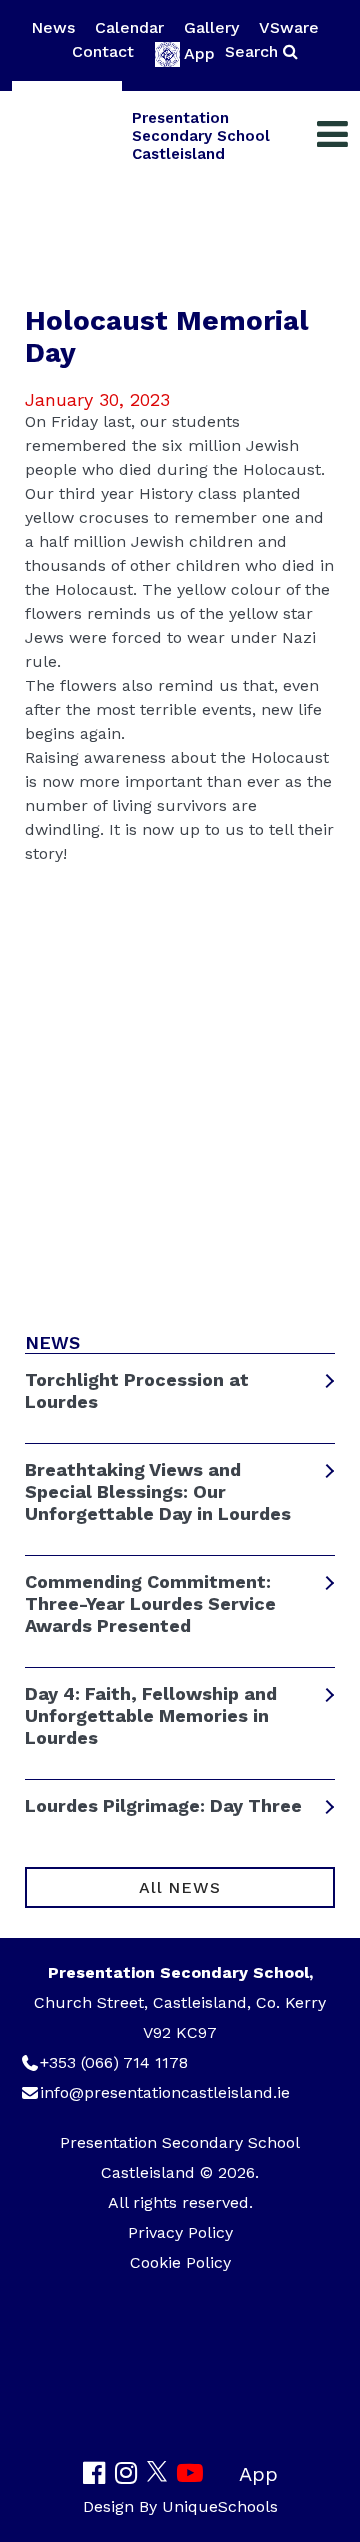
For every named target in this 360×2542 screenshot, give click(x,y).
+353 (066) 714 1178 (114, 2062)
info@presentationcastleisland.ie (165, 2092)
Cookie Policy (180, 2262)
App (199, 53)
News (53, 27)
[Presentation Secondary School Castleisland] (67, 136)
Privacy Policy (180, 2232)
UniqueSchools (220, 2506)
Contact (103, 51)
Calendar (129, 27)
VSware (289, 27)
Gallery (211, 27)
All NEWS (179, 1887)
